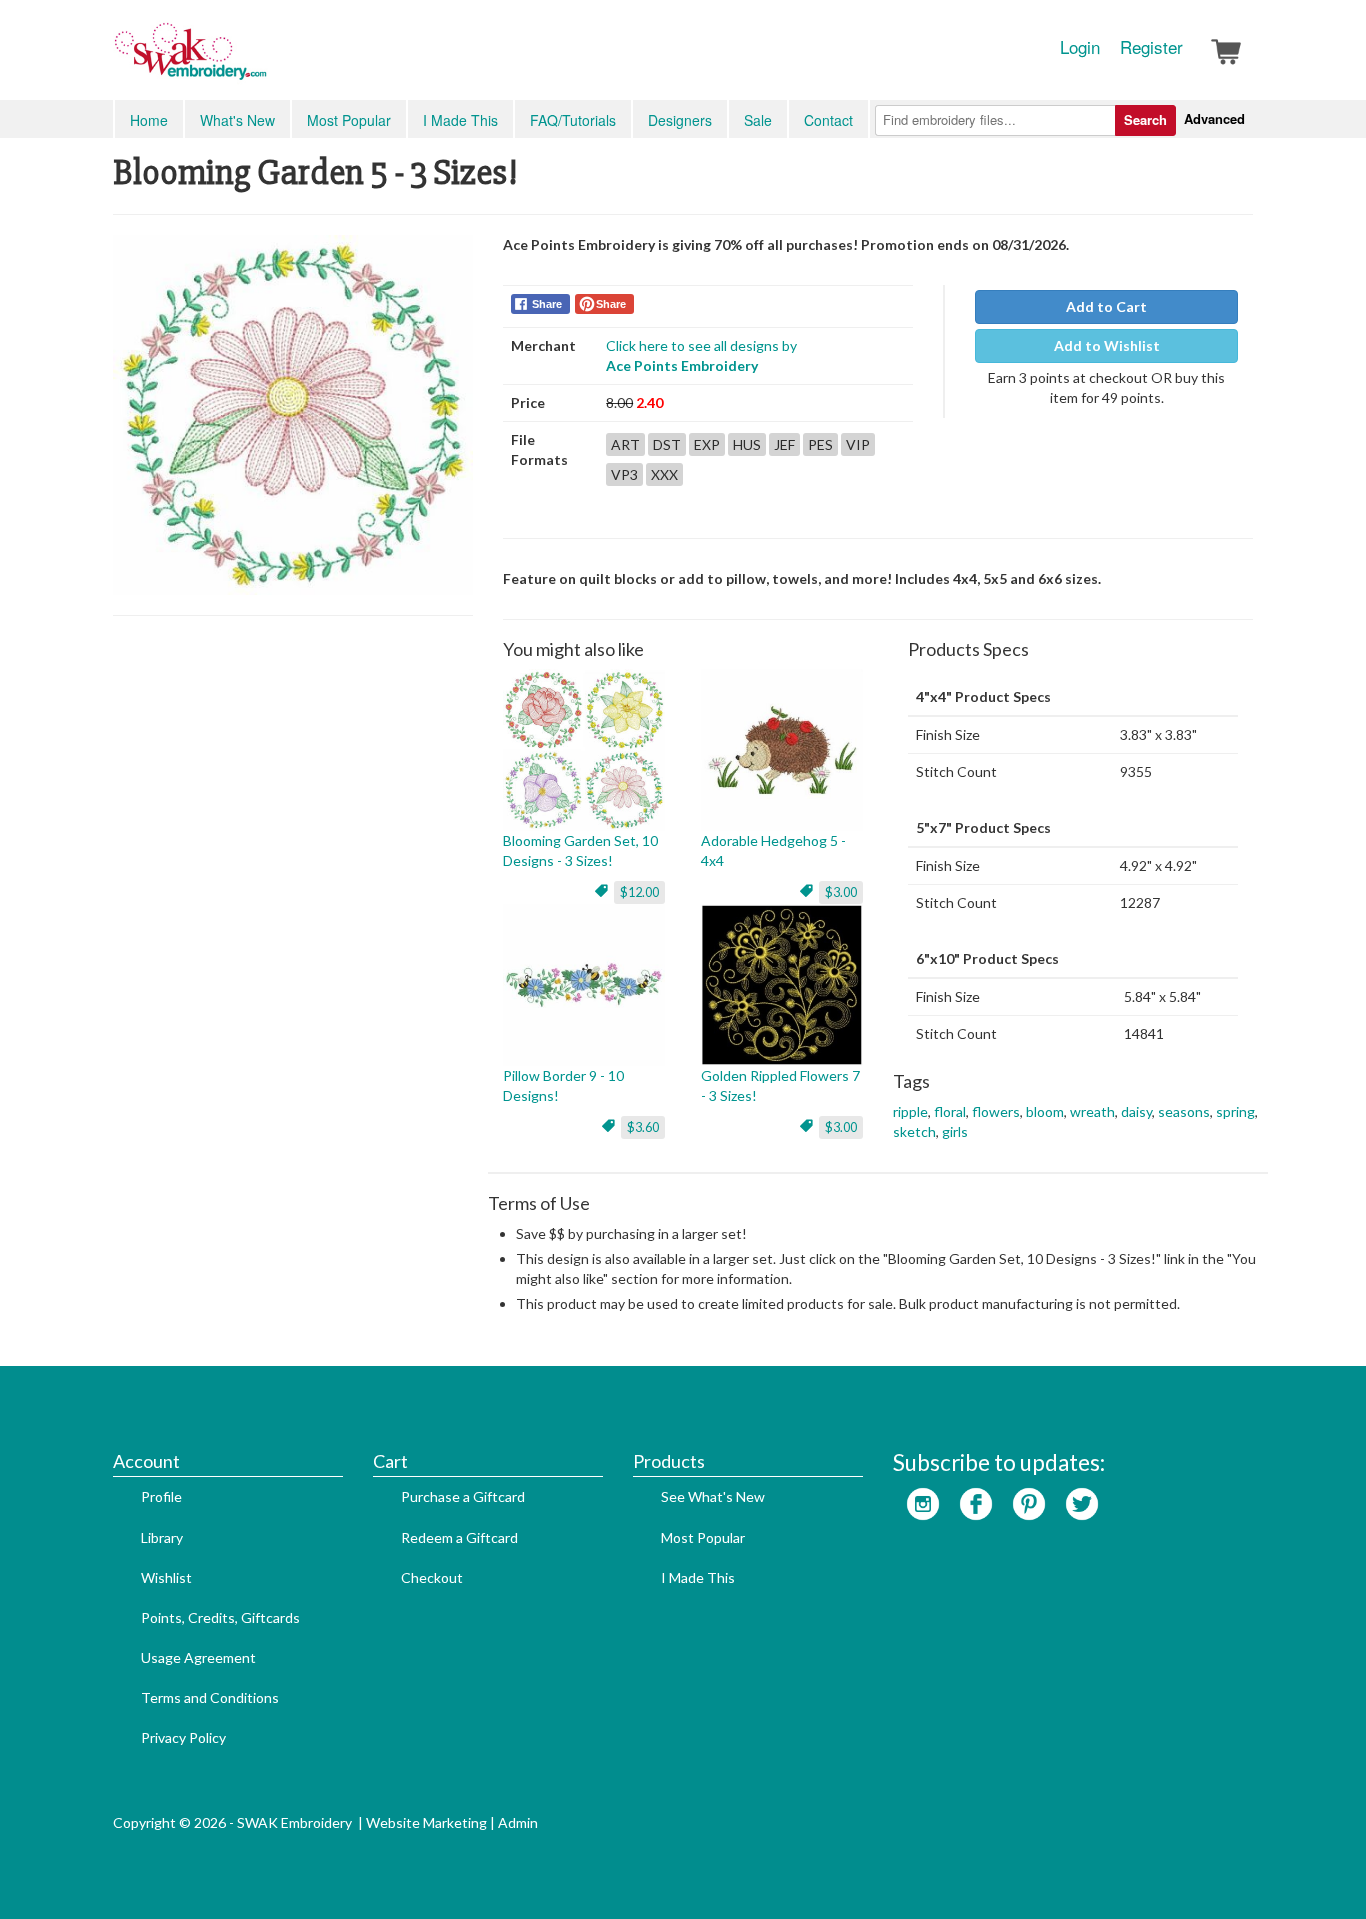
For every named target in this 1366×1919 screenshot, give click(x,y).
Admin (518, 1822)
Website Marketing (426, 1822)
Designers (680, 120)
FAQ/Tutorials (573, 120)
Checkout (432, 1577)
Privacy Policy (183, 1737)
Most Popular (349, 120)
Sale (758, 120)
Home (149, 120)
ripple (910, 1111)
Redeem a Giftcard (459, 1537)
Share (547, 304)
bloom (1045, 1111)
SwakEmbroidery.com (263, 60)
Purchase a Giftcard (463, 1496)
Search (1145, 119)
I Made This (460, 120)
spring (1235, 1111)
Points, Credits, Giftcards (220, 1617)
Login (1080, 47)
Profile (161, 1496)
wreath (1092, 1111)
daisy (1136, 1111)
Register (1151, 47)
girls (955, 1131)
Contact (828, 120)
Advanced (1214, 118)
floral (950, 1111)
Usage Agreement (198, 1657)
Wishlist (166, 1577)
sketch (914, 1131)
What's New (237, 120)
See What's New (713, 1496)
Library (162, 1537)
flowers (996, 1111)
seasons (1184, 1111)
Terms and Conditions (210, 1697)
